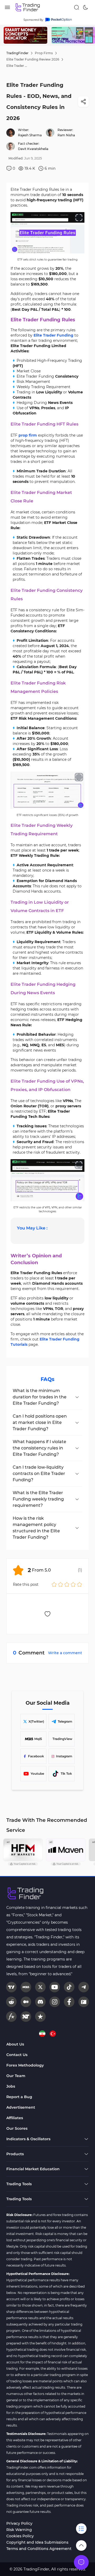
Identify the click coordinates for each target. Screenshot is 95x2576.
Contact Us (17, 2055)
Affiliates (15, 2118)
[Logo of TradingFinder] (28, 7)
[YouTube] (55, 1987)
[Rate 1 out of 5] (54, 1584)
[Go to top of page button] (81, 2545)
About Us (15, 2044)
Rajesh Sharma (30, 135)
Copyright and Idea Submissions (37, 2542)
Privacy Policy (19, 2523)
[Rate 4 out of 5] (73, 1584)
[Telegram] (84, 1987)
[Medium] (26, 2002)
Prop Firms (44, 53)
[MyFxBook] (11, 2017)
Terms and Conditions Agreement (39, 2549)
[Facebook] (69, 2002)
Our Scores (17, 2128)
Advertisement (21, 2107)
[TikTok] (69, 1987)
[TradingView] (11, 1987)
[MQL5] (26, 1987)
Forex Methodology (25, 2065)
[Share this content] (83, 102)
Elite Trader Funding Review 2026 (33, 59)
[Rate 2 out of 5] (60, 1584)
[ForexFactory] (84, 2002)
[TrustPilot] (40, 2017)
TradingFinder (17, 53)
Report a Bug (19, 2097)
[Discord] (40, 2002)
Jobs (11, 2086)
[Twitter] (40, 1987)
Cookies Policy (20, 2536)
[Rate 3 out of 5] (67, 1584)
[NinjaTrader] (26, 2017)
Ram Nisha (66, 135)
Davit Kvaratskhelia (33, 149)
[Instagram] (55, 2002)
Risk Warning (19, 2530)
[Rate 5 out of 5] (79, 1584)
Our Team (16, 2076)
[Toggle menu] (81, 2562)
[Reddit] (11, 2002)
